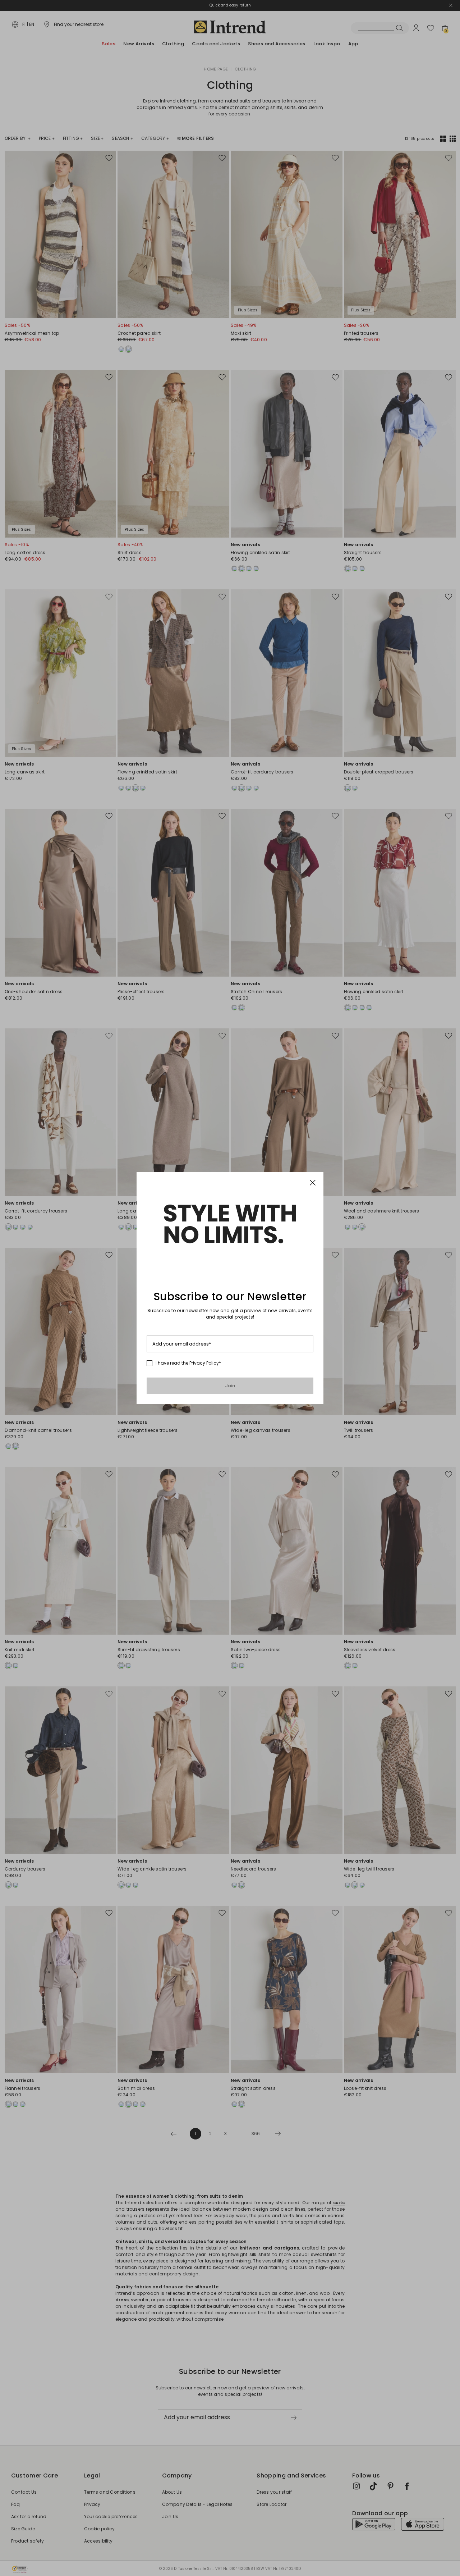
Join (230, 1386)
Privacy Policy (204, 1363)
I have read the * (188, 1363)
